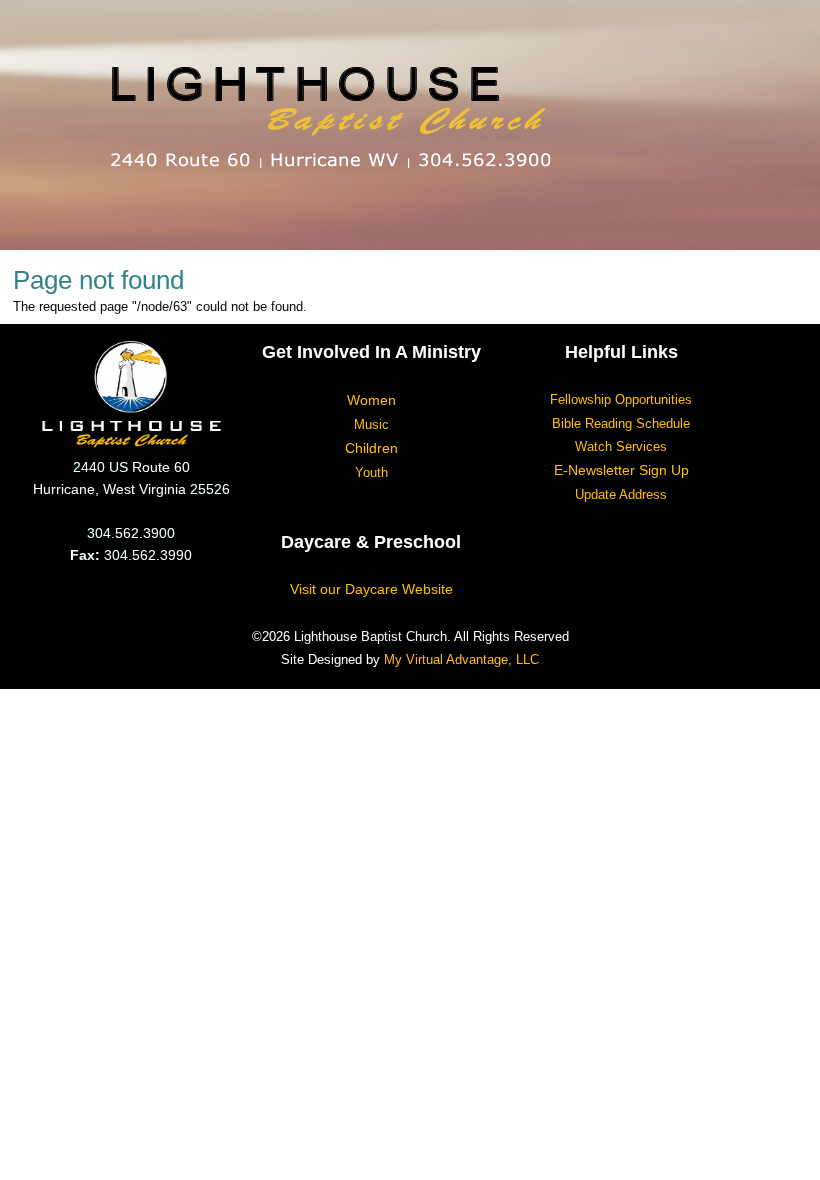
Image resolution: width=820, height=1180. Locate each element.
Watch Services (621, 446)
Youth (371, 472)
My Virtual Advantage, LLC (461, 659)
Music (371, 424)
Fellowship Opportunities (621, 399)
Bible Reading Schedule (621, 423)
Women (371, 400)
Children (371, 448)
